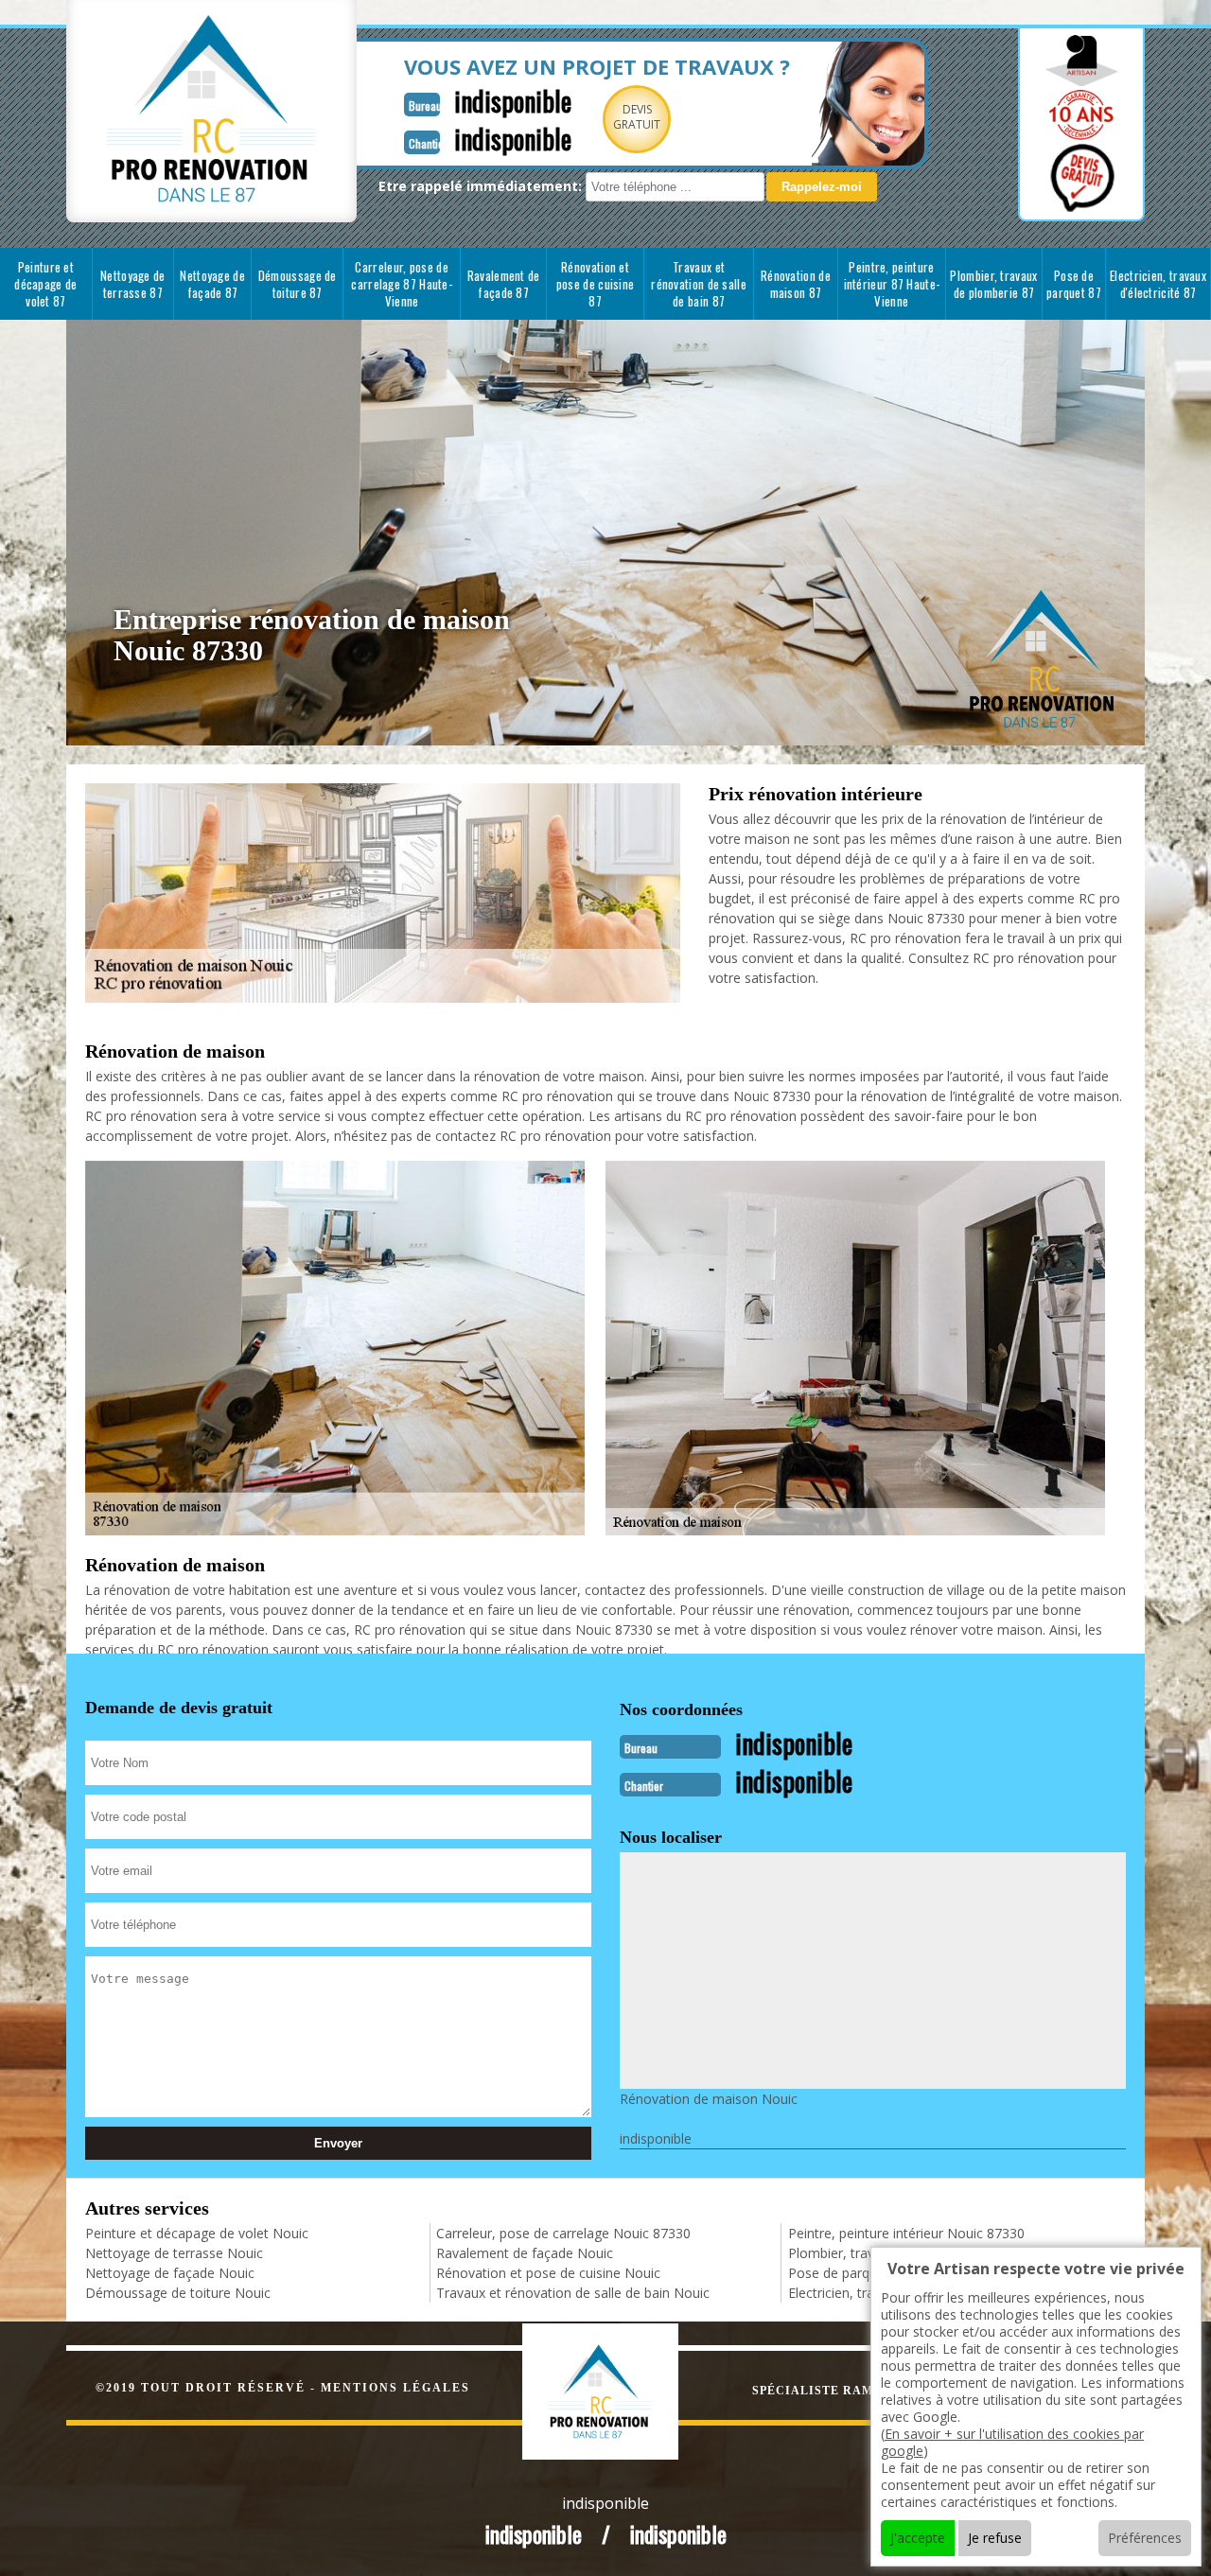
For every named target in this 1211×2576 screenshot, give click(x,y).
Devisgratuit (637, 117)
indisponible (513, 101)
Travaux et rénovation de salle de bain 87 (699, 284)
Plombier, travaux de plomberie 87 (993, 284)
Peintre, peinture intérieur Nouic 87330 (906, 2233)
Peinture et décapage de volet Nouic (197, 2233)
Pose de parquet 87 (1074, 284)
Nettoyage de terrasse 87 (133, 284)
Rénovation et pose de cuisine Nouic (548, 2273)
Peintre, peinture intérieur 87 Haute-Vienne (892, 284)
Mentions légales (395, 2388)
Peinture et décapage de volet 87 (45, 284)
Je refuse (995, 2538)
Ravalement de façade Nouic (525, 2253)
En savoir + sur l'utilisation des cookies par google (1012, 2442)
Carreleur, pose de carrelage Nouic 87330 (563, 2233)
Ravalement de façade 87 (504, 284)
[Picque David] (620, 2389)
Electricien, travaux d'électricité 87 (1158, 284)
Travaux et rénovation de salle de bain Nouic (573, 2293)
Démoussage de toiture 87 (298, 284)
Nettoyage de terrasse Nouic (174, 2253)
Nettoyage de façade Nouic (170, 2273)
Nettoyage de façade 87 (212, 284)
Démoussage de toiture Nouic (178, 2293)
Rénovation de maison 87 (796, 284)
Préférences (1145, 2538)
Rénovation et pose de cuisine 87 (596, 284)
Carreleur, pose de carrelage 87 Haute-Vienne (402, 284)
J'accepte (918, 2538)
